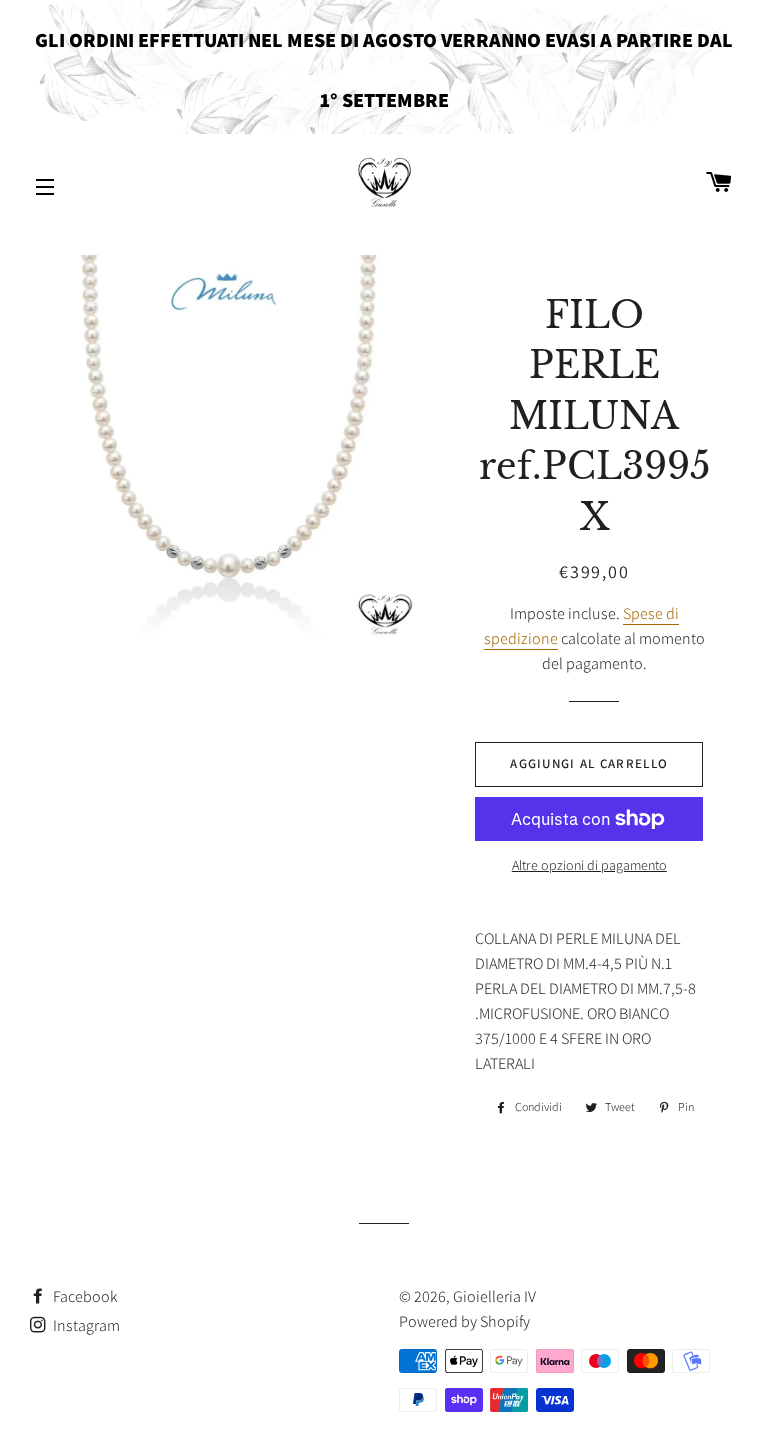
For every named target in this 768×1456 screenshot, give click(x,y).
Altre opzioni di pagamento (589, 865)
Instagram (85, 1325)
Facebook (84, 1296)
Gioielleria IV (494, 1296)
